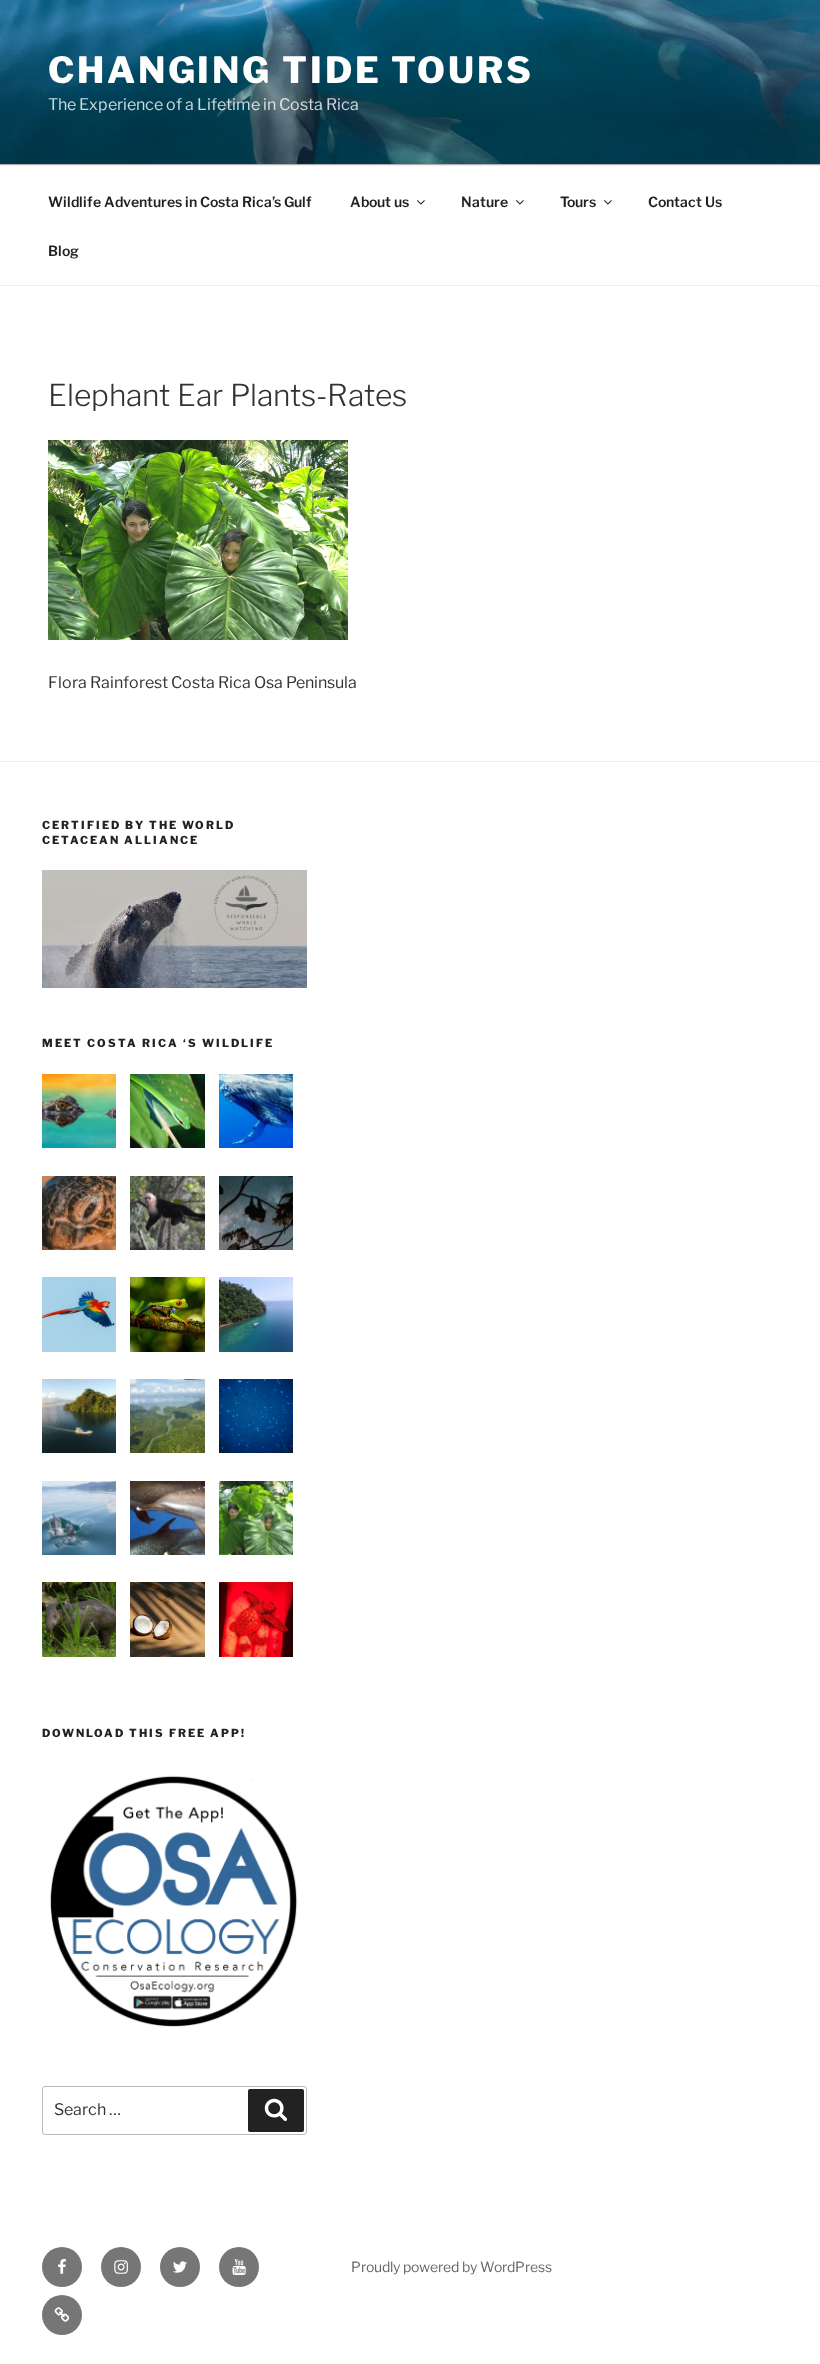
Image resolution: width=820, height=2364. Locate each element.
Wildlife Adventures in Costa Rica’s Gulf (180, 201)
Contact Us (685, 201)
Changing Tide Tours (291, 70)
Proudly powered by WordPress (451, 2266)
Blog (63, 250)
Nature (484, 201)
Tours (578, 201)
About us (379, 201)
